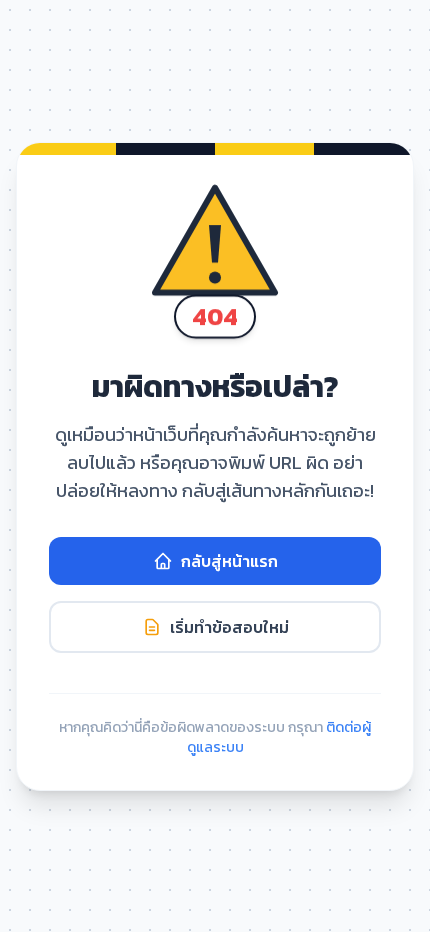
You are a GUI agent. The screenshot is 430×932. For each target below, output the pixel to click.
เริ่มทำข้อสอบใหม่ (229, 627)
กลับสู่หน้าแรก (229, 561)
